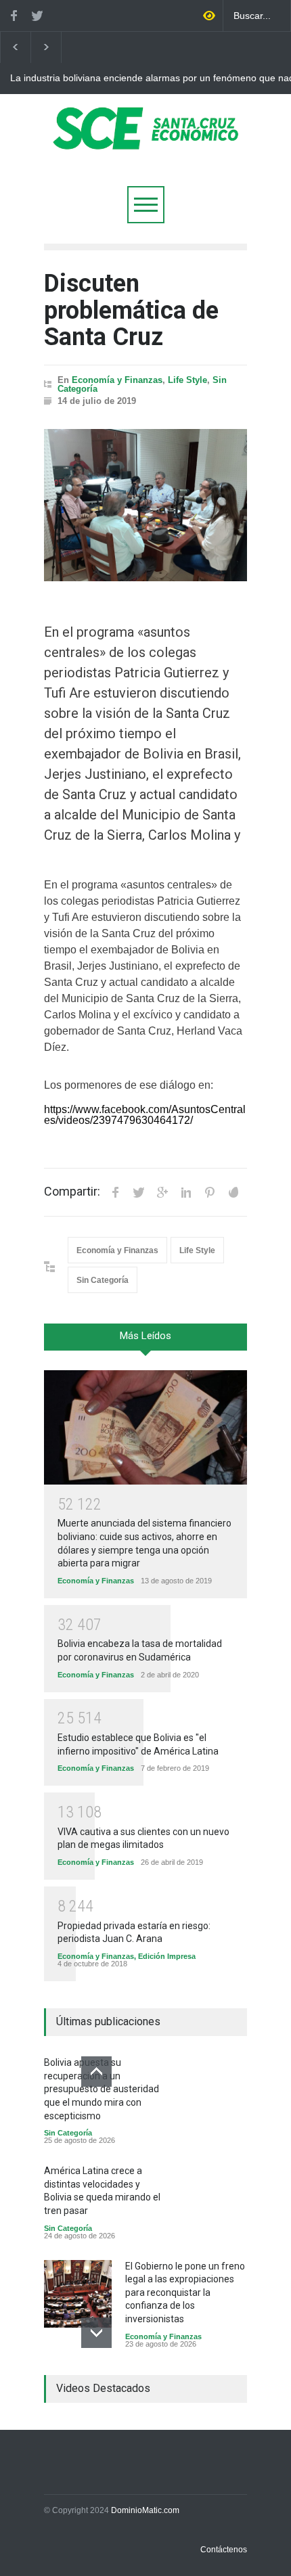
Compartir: (72, 1192)
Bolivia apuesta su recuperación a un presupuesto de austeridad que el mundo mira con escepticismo (102, 2089)
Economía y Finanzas (117, 380)
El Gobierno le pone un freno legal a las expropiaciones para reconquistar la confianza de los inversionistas (185, 2292)
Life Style (187, 380)
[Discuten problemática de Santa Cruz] (145, 505)
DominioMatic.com (145, 2510)
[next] (96, 2333)
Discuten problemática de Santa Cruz (131, 310)
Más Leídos (145, 1336)
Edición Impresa (167, 1956)
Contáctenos (224, 2550)
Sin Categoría (103, 1280)
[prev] (96, 2072)
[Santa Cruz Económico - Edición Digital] (145, 142)
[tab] (145, 1342)
